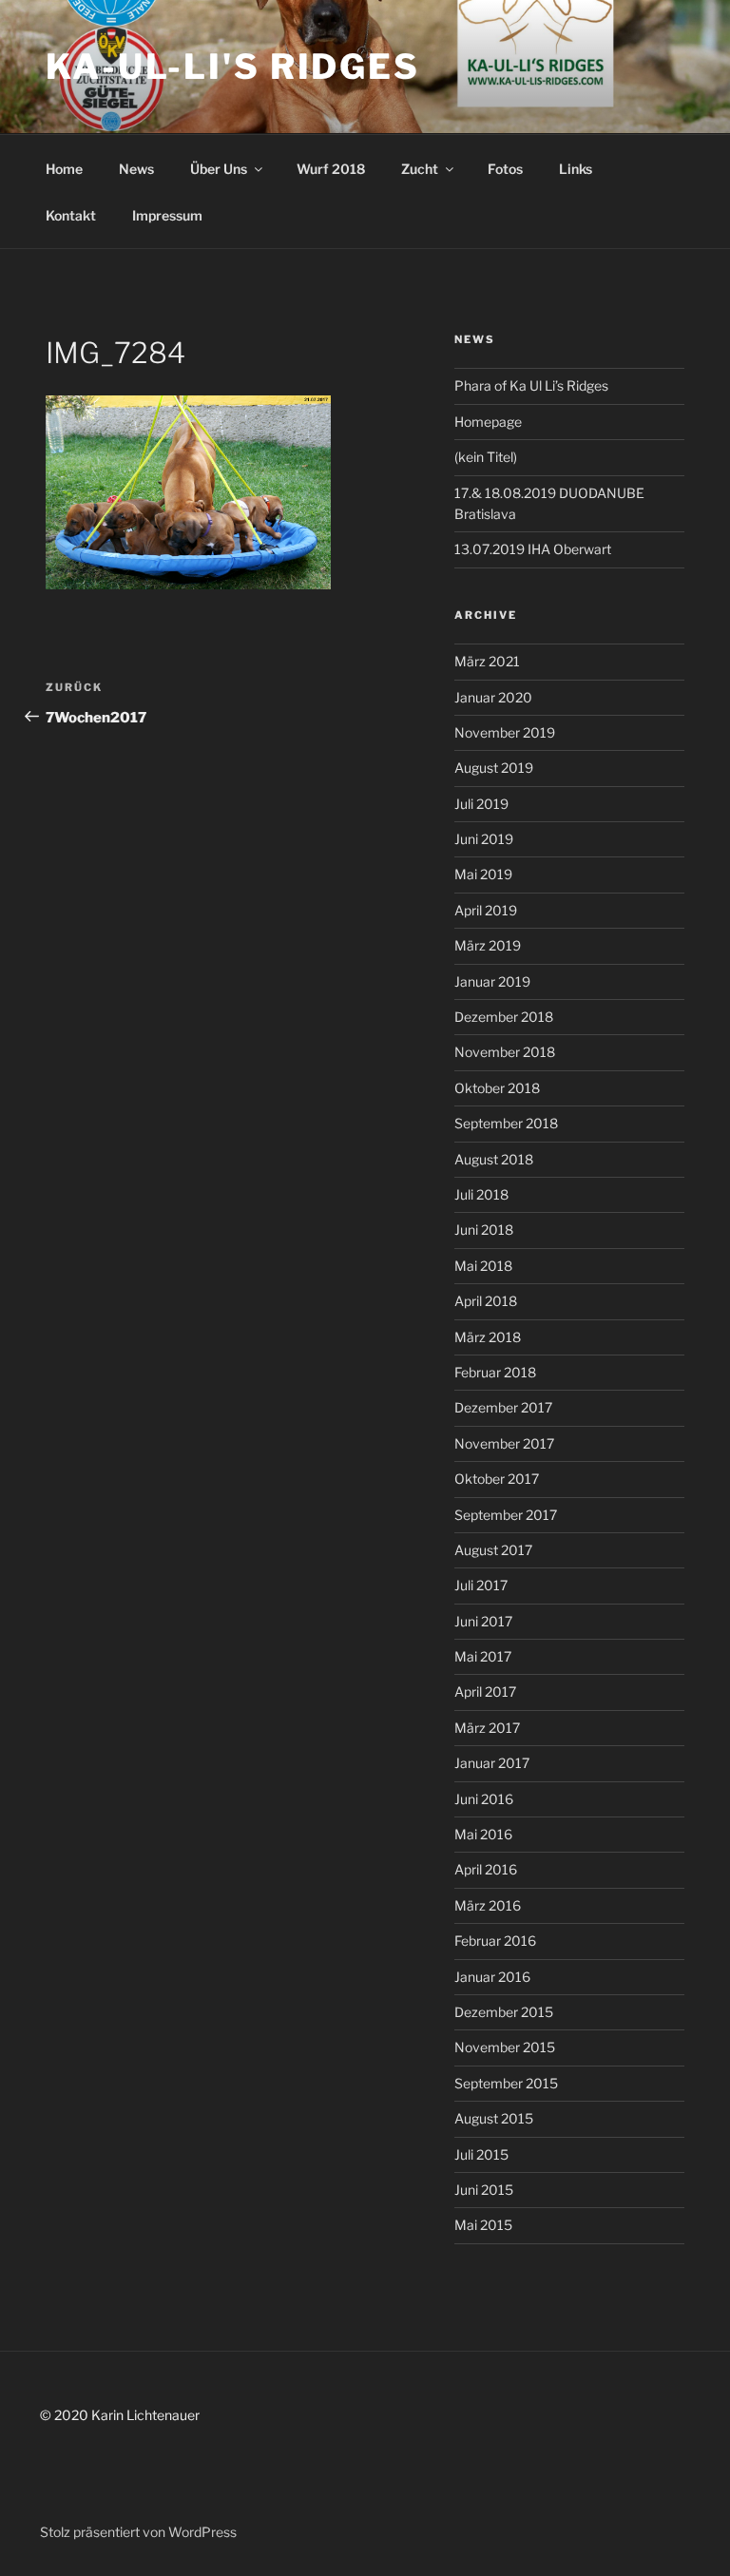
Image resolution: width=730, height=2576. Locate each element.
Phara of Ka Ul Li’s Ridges (531, 385)
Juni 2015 (484, 2190)
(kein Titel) (486, 457)
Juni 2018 (484, 1230)
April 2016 (486, 1869)
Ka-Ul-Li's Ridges (233, 67)
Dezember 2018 (504, 1017)
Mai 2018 (483, 1266)
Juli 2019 (481, 804)
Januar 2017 (492, 1763)
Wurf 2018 (331, 169)
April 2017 (485, 1692)
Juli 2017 (481, 1585)
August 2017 (493, 1550)
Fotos (505, 169)
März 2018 (488, 1337)
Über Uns (219, 169)
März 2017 (487, 1728)
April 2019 (486, 910)
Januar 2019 (492, 981)
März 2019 (488, 945)
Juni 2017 (483, 1621)
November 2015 (505, 2047)
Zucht (420, 169)
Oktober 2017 (497, 1479)
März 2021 (487, 661)
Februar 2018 (495, 1372)
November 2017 (504, 1443)
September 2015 (506, 2083)
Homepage (488, 422)
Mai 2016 (483, 1834)
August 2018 (494, 1159)
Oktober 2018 (497, 1088)
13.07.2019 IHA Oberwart (533, 549)
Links (576, 169)
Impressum (167, 215)
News (136, 169)
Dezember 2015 (504, 2012)
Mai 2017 (483, 1656)
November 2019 (505, 732)
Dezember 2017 (503, 1407)
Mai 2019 (483, 874)
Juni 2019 (484, 839)
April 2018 (486, 1301)
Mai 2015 (483, 2225)
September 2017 (506, 1515)
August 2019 (494, 768)
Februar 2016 (495, 1941)
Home (64, 169)
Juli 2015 (481, 2154)
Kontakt (71, 215)
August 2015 (494, 2118)
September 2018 (506, 1123)
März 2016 (488, 1905)
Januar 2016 (492, 1977)
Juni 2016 (484, 1799)
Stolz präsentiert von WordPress (138, 2532)
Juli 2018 (481, 1194)
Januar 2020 (493, 697)
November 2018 (505, 1052)
